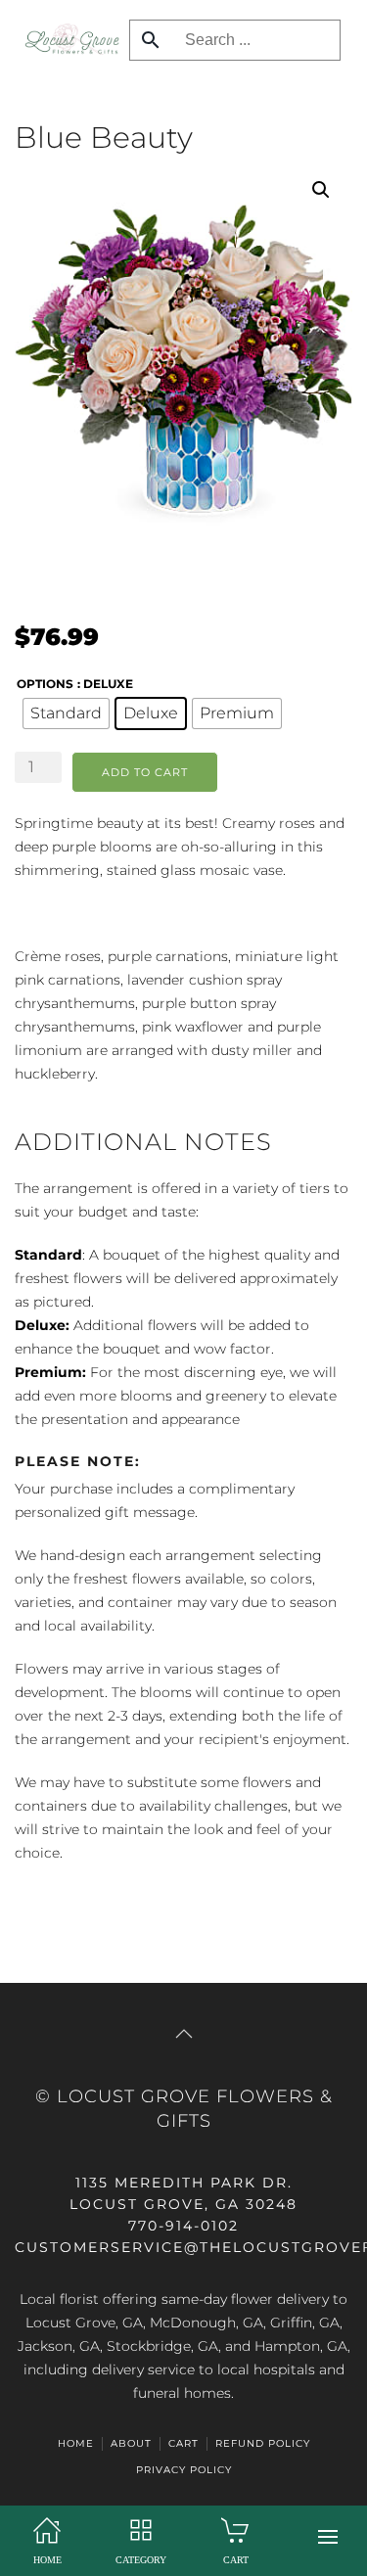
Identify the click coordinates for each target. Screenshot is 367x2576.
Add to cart (145, 772)
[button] (328, 2537)
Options (45, 684)
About (131, 2443)
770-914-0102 (183, 2226)
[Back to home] (67, 39)
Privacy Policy (184, 2470)
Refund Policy (263, 2443)
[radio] (66, 713)
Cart (183, 2443)
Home (76, 2443)
